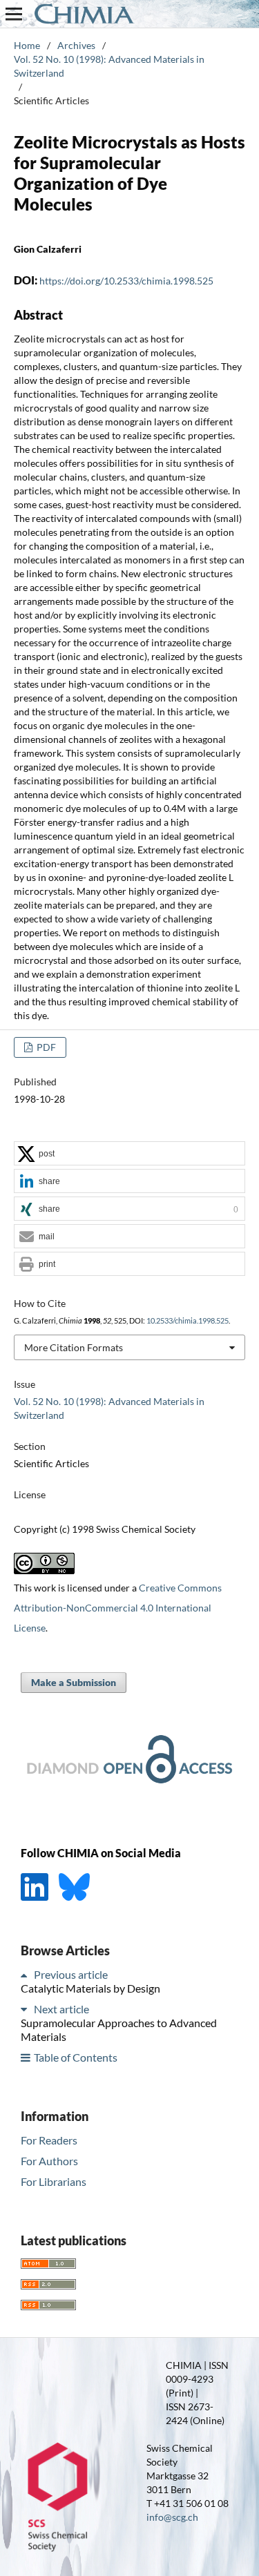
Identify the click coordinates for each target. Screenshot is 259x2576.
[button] (129, 1154)
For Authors (49, 2161)
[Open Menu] (14, 14)
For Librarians (54, 2181)
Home (27, 45)
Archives (76, 45)
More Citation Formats (74, 1347)
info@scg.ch (172, 2517)
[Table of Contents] (26, 2057)
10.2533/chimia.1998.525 (188, 1321)
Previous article (71, 1974)
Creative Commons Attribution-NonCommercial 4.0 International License (118, 1608)
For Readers (49, 2140)
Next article (61, 2009)
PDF (45, 1047)
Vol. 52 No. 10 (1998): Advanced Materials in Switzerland (109, 66)
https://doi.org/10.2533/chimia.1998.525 (126, 281)
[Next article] (26, 2009)
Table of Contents (76, 2057)
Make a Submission (74, 1682)
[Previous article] (26, 1974)
